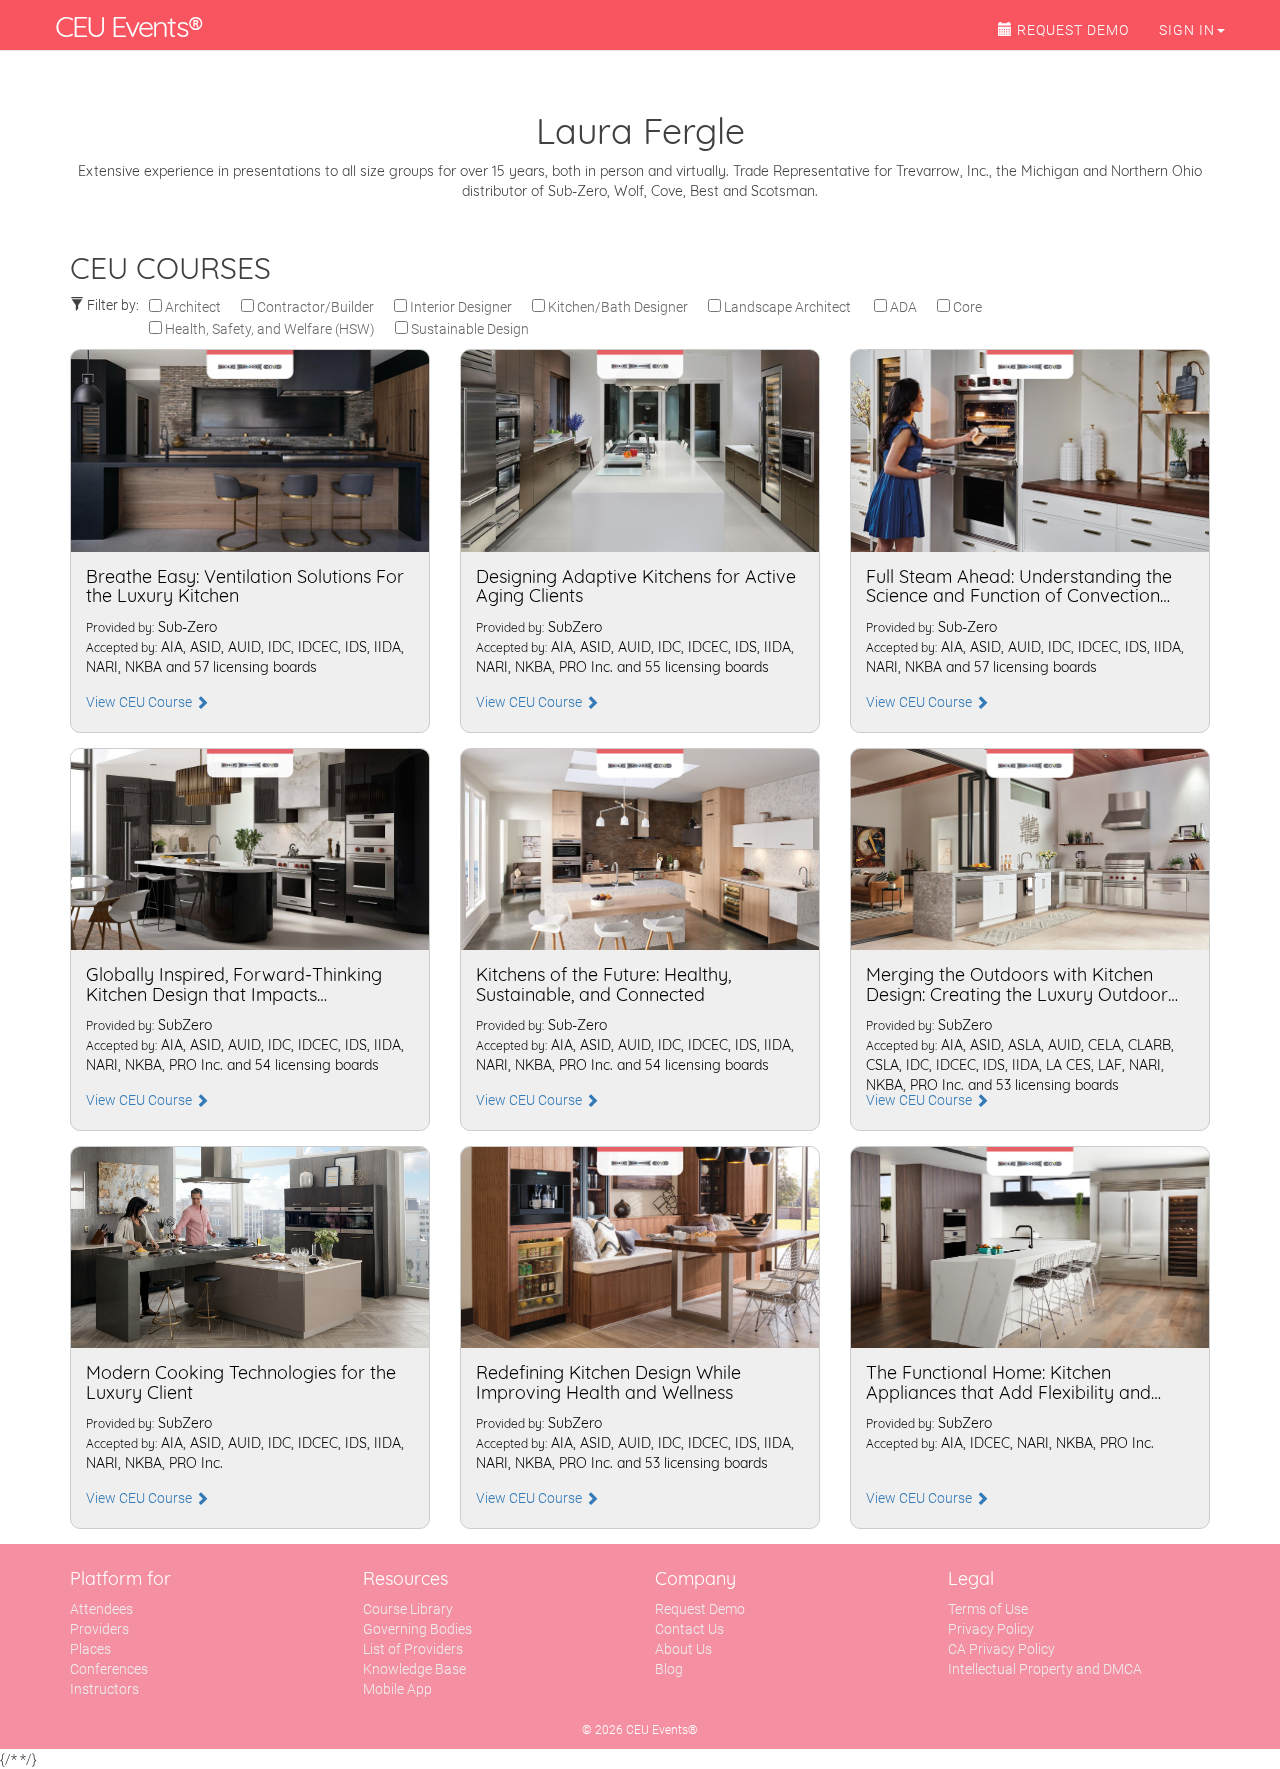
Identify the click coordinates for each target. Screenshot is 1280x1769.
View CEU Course (140, 702)
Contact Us (689, 1629)
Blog (669, 1669)
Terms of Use (988, 1609)
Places (90, 1649)
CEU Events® (128, 26)
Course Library (408, 1609)
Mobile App (397, 1689)
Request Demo (700, 1609)
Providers (99, 1629)
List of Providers (413, 1649)
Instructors (104, 1689)
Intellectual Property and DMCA (1045, 1669)
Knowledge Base (414, 1669)
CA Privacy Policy (1001, 1649)
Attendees (101, 1609)
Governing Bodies (417, 1629)
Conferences (109, 1669)
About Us (683, 1649)
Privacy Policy (991, 1629)
